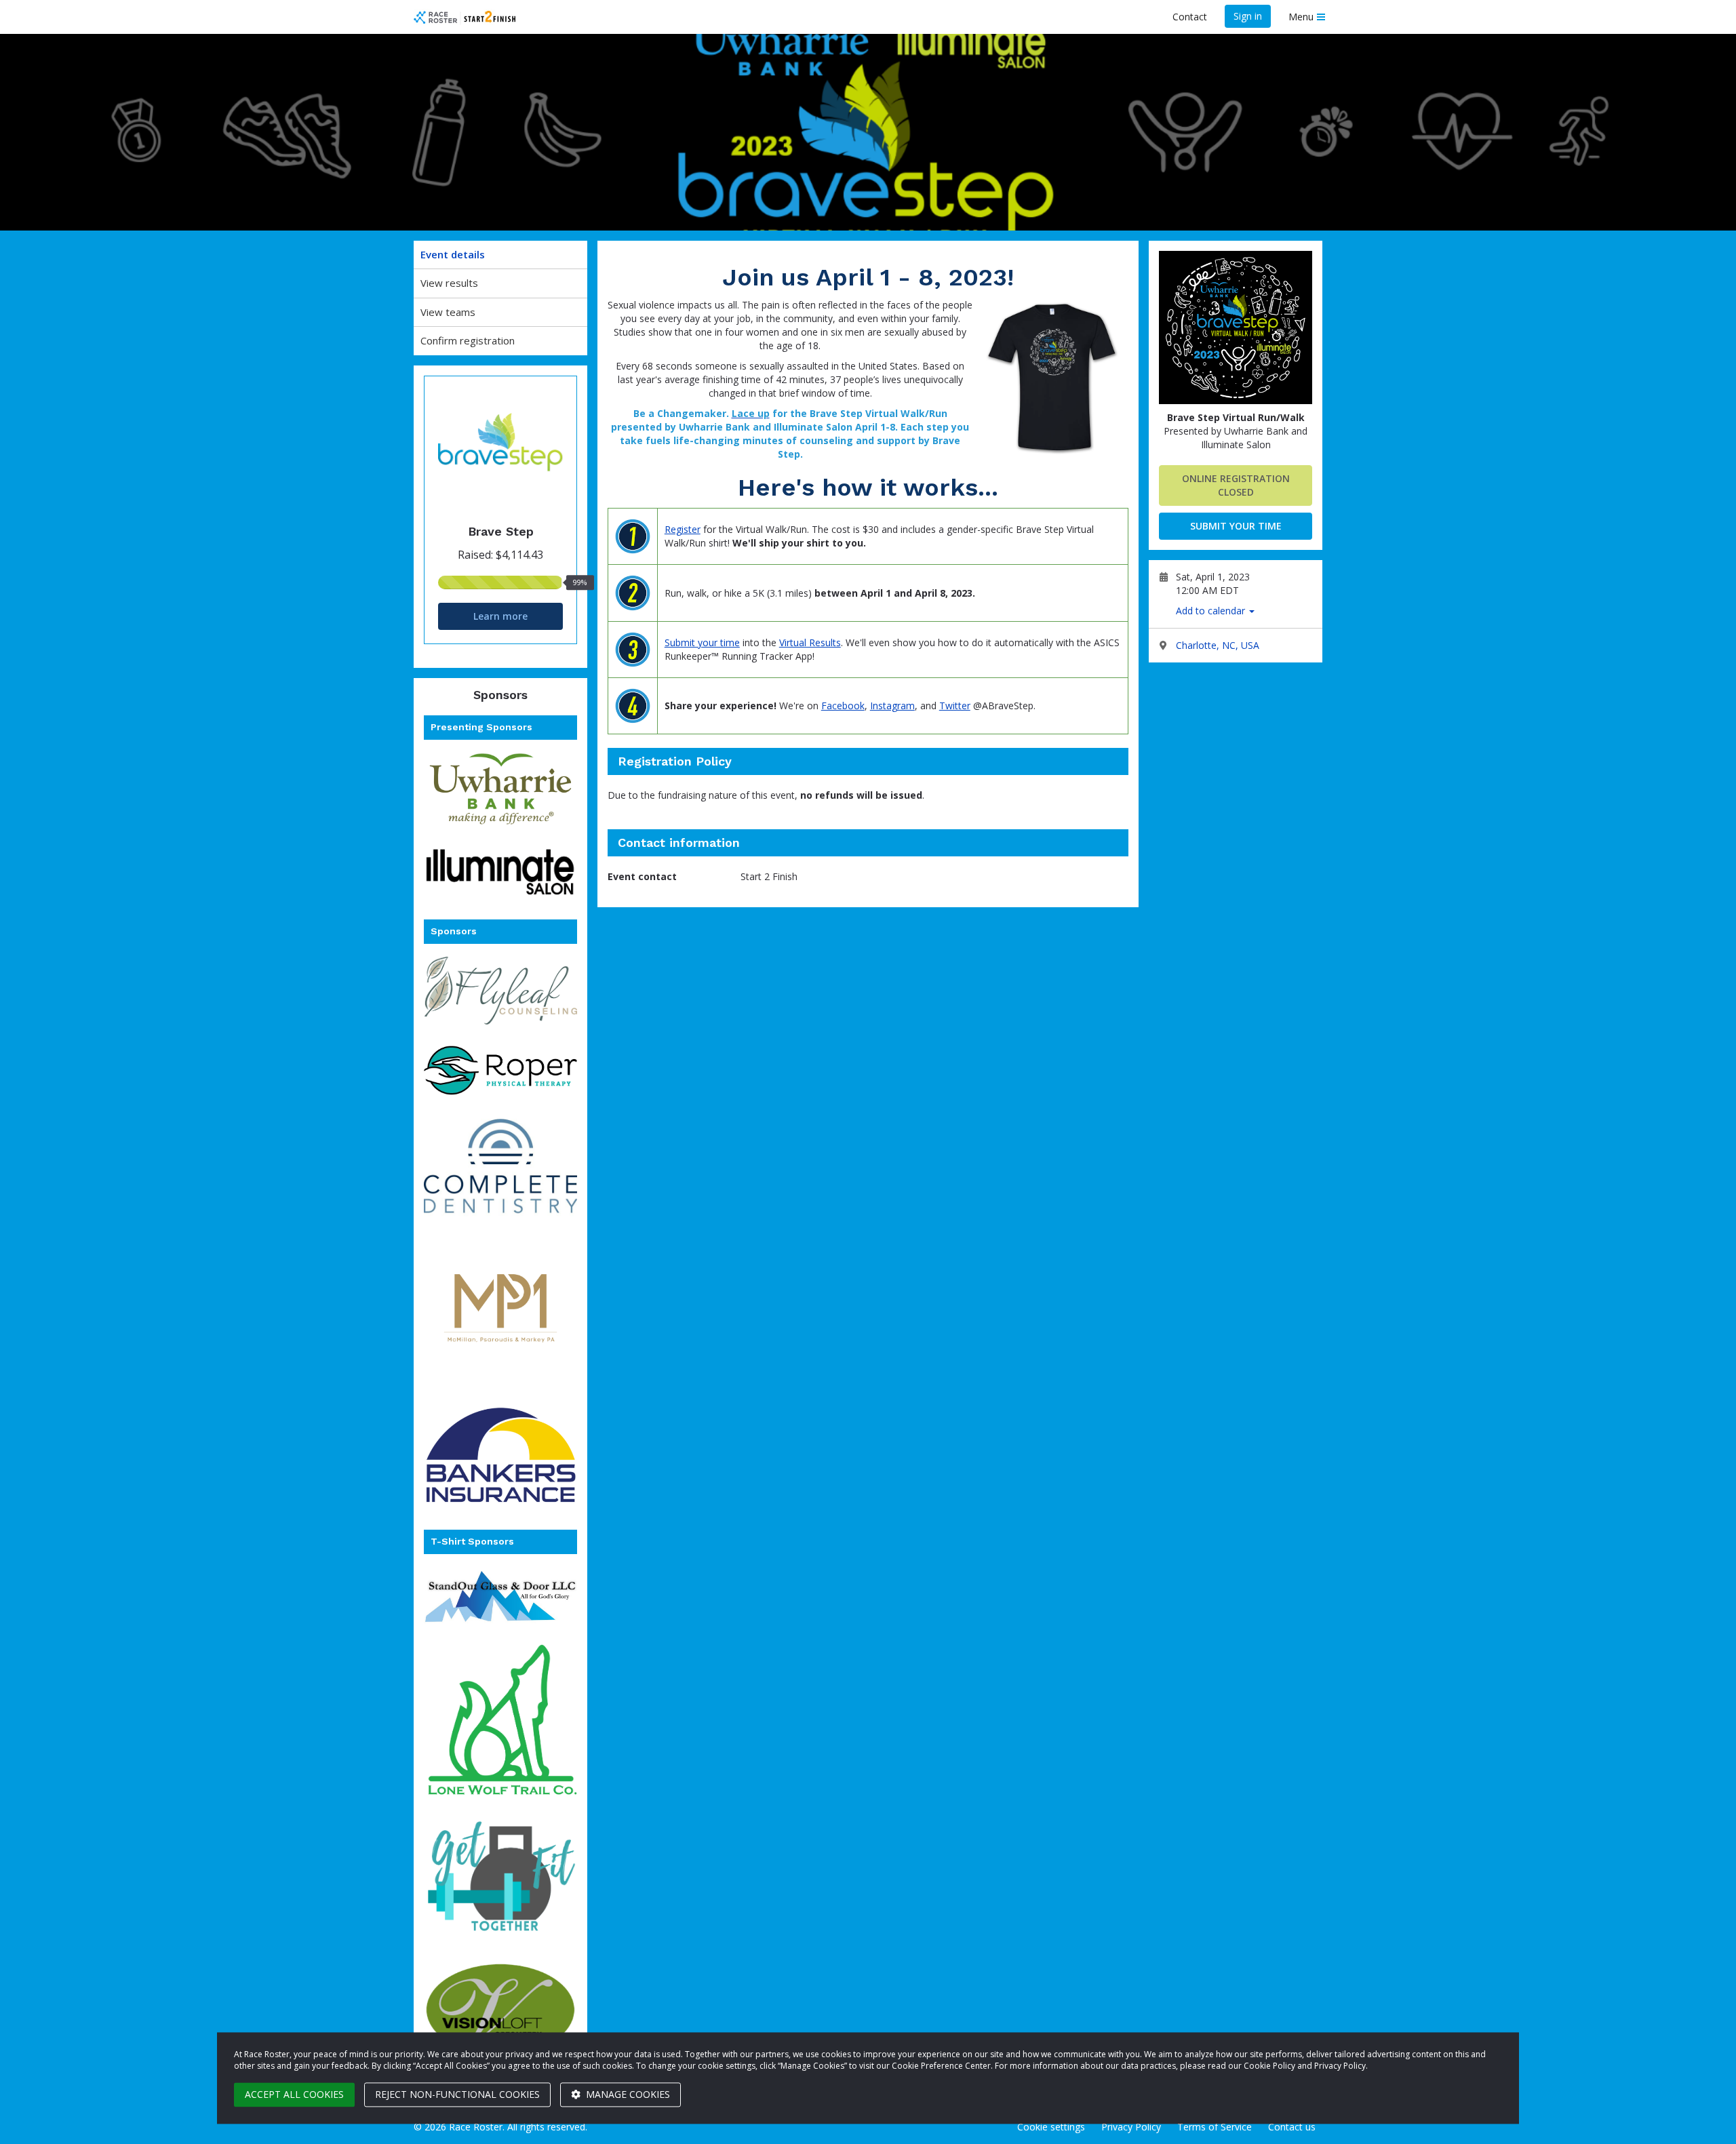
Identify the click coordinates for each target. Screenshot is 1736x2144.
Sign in (1248, 16)
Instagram (892, 706)
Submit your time (702, 642)
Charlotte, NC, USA (1218, 645)
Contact (1190, 17)
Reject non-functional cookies (457, 2094)
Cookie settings (1051, 2127)
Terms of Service (1215, 2127)
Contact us (1292, 2127)
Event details (453, 254)
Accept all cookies (294, 2094)
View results (449, 283)
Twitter (955, 706)
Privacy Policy (1131, 2127)
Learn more (500, 616)
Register (683, 529)
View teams (448, 312)
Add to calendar (1212, 611)
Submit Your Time (1236, 526)
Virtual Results (810, 642)
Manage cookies (627, 2094)
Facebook (843, 706)
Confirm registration (468, 340)
